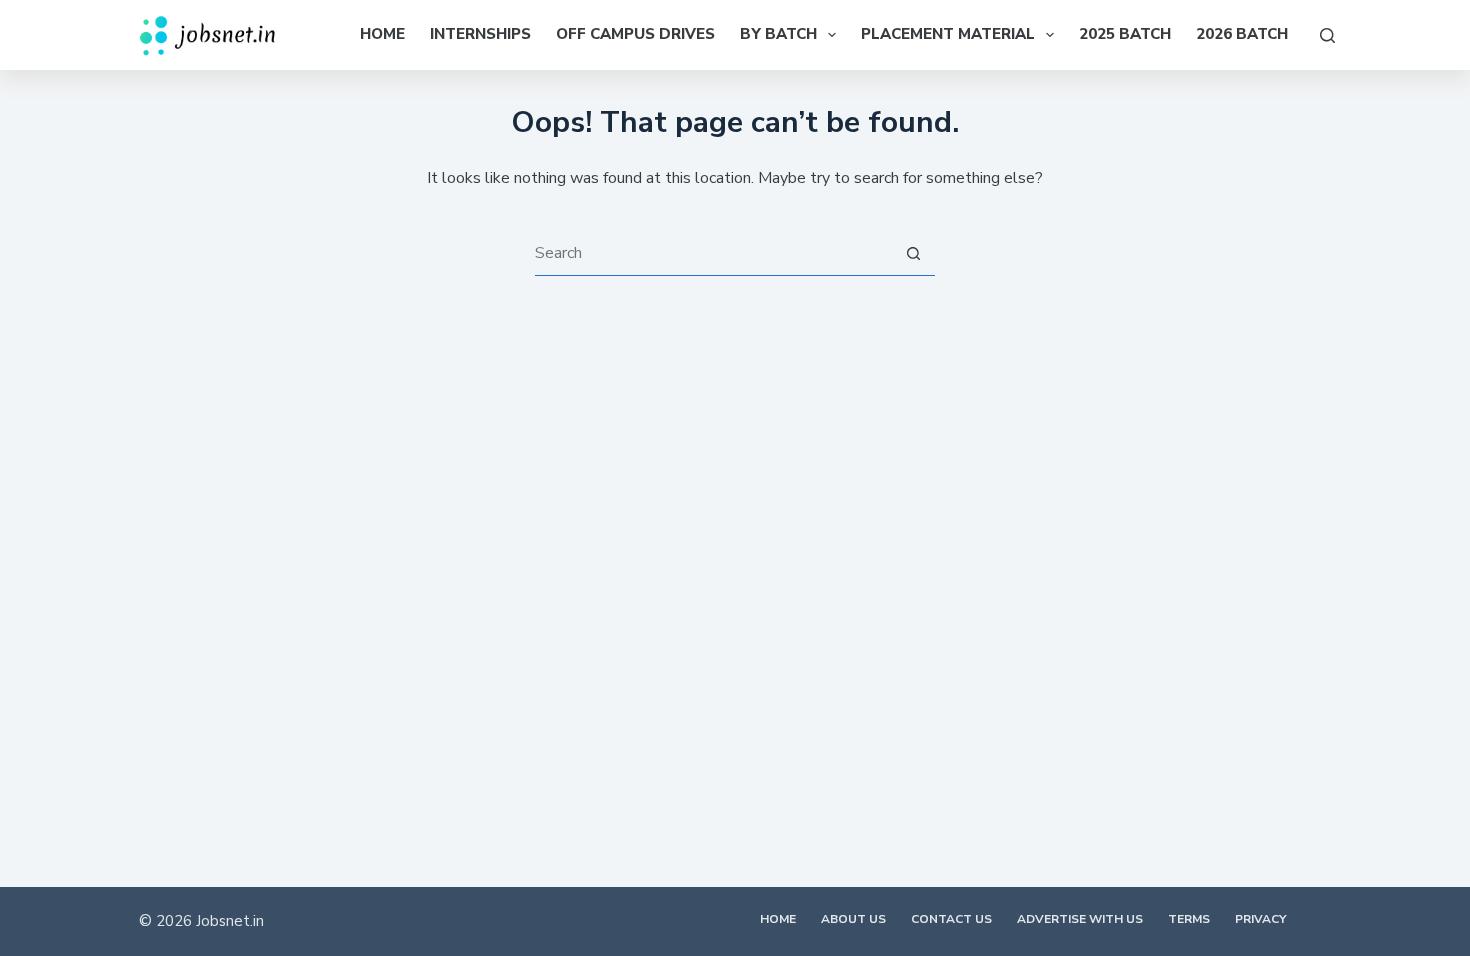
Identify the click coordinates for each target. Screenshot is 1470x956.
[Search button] (913, 253)
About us (853, 919)
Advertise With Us (1080, 919)
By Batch (778, 34)
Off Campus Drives (635, 34)
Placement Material (948, 34)
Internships (480, 34)
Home (382, 34)
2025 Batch (1125, 34)
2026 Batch (1242, 34)
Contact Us (951, 919)
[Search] (1327, 35)
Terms (1189, 919)
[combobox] (713, 253)
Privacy (1260, 919)
